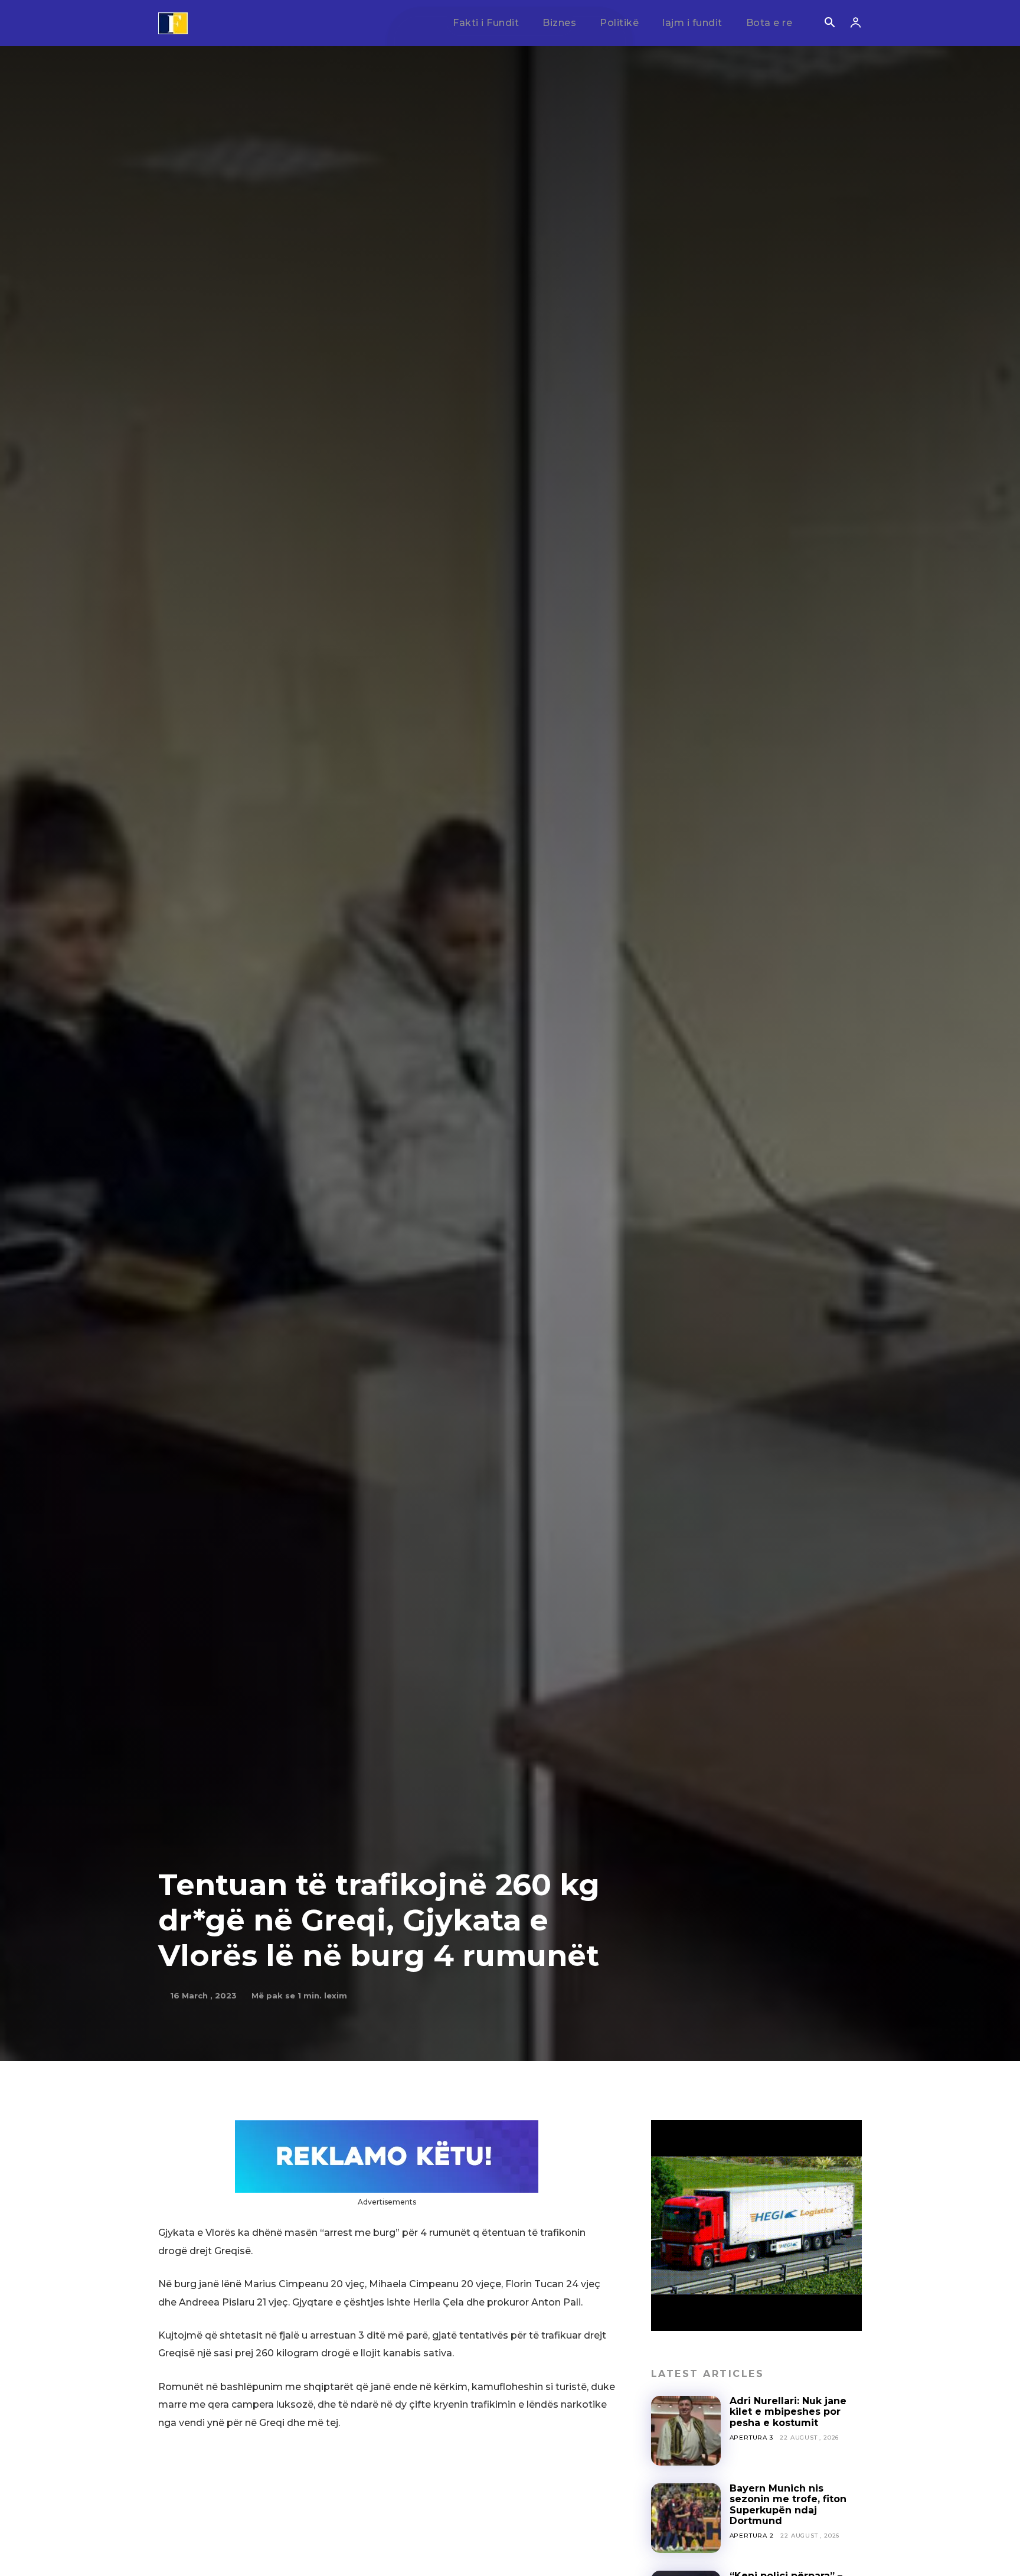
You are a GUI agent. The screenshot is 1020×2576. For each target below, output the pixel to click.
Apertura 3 (751, 2438)
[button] (829, 24)
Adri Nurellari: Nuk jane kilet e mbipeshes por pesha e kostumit (788, 2412)
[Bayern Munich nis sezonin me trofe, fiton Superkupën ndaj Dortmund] (686, 2518)
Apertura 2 (752, 2536)
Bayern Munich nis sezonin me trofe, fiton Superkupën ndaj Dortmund (788, 2505)
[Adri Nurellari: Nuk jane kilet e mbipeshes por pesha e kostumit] (686, 2431)
